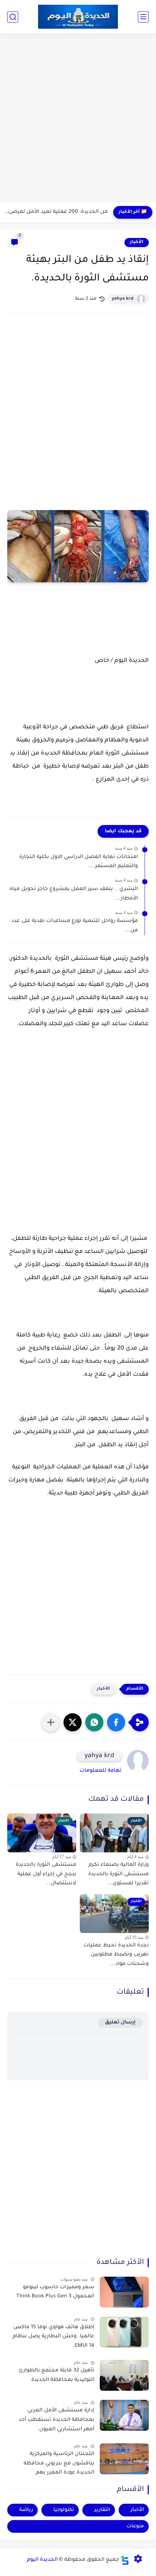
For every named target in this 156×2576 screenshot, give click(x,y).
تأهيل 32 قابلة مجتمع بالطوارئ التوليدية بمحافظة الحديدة (56, 2375)
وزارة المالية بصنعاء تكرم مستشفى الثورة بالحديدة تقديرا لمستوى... (118, 1874)
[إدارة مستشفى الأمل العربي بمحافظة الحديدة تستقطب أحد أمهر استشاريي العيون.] (124, 2415)
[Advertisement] (78, 119)
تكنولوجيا (64, 2510)
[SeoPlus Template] (125, 2560)
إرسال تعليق (120, 2023)
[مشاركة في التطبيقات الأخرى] (51, 1722)
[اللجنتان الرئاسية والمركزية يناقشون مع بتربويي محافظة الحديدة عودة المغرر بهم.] (124, 2459)
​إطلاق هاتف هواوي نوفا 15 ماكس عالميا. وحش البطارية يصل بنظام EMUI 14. (54, 2337)
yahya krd (123, 299)
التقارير (102, 2510)
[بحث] (13, 17)
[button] (116, 1722)
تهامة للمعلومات (100, 1771)
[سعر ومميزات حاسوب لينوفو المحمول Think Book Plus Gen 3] (124, 2292)
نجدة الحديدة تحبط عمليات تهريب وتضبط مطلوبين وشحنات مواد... (116, 1955)
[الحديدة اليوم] (78, 17)
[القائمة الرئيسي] (143, 17)
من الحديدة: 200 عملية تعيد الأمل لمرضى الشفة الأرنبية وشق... (56, 212)
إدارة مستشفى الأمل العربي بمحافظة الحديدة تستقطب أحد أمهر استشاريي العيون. (56, 2420)
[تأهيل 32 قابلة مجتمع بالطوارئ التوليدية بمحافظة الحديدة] (124, 2375)
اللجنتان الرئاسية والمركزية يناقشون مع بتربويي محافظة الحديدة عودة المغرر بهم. (59, 2464)
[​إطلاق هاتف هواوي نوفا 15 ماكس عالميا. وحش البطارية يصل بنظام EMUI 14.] (124, 2332)
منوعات (135, 2526)
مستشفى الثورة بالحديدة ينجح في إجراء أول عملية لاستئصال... (46, 1874)
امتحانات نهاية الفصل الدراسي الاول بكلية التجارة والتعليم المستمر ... (79, 862)
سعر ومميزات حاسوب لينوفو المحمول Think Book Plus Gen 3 (55, 2292)
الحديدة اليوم (42, 2560)
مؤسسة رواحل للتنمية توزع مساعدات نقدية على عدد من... (75, 926)
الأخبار (137, 242)
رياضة (26, 2510)
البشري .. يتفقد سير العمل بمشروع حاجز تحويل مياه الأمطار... (74, 894)
